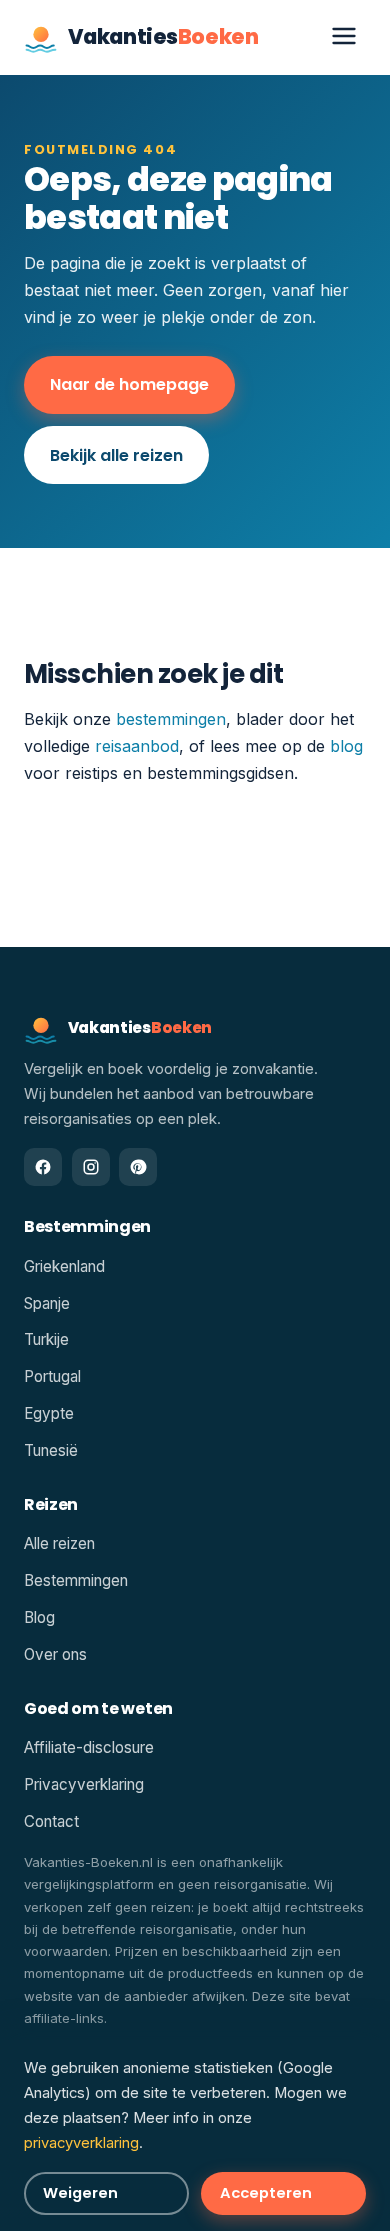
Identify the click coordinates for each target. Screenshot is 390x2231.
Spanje (47, 1303)
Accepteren (266, 2193)
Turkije (46, 1339)
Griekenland (64, 1266)
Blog (39, 1617)
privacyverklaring (81, 2143)
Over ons (55, 1654)
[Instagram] (91, 1167)
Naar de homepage (129, 384)
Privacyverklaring (84, 1784)
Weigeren (80, 2193)
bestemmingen (171, 719)
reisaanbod (137, 746)
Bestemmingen (76, 1580)
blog (346, 746)
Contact (51, 1821)
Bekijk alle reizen (116, 455)
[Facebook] (43, 1167)
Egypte (49, 1413)
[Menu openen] (344, 37)
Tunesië (51, 1450)
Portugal (52, 1376)
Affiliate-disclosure (89, 1747)
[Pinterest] (138, 1167)
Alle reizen (59, 1543)
